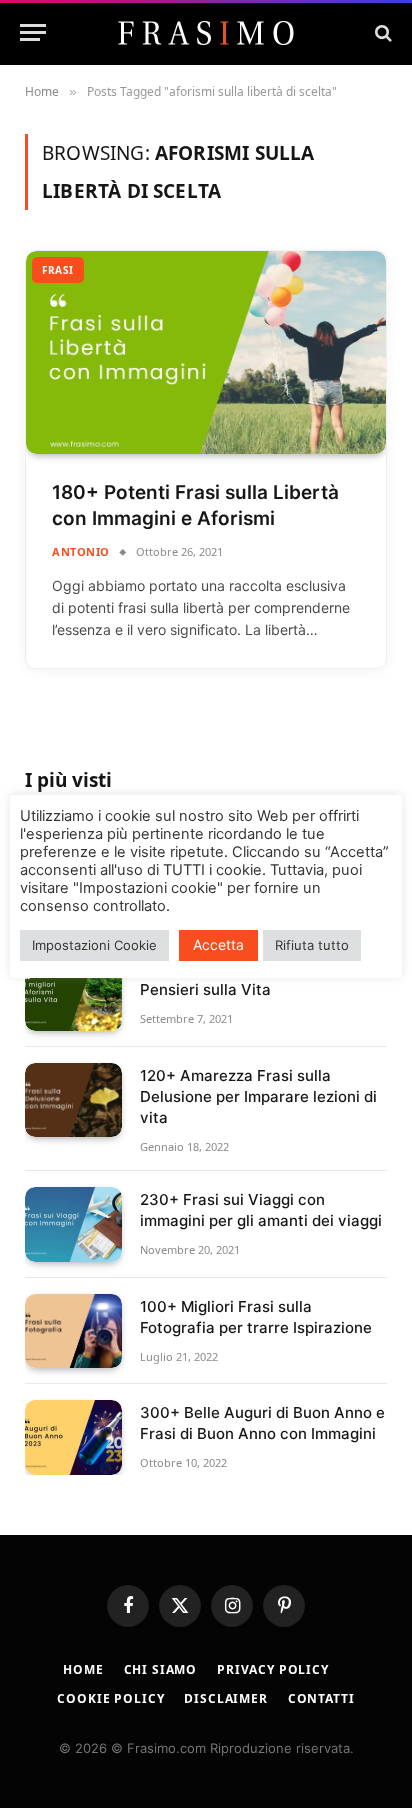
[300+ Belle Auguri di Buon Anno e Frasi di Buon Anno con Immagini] (73, 1437)
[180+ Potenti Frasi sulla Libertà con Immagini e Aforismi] (206, 352)
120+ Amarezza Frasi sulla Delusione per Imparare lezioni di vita (258, 1096)
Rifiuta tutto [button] (312, 945)
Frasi (58, 270)
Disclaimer (225, 1698)
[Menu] (33, 32)
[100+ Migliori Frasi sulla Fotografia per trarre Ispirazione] (73, 1331)
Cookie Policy (110, 1698)
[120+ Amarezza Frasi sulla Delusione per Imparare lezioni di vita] (73, 1100)
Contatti (321, 1698)
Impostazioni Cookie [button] (94, 945)
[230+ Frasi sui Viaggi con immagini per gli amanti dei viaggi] (73, 1224)
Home (83, 1669)
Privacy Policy (273, 1669)
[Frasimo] (206, 33)
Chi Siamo (161, 1669)
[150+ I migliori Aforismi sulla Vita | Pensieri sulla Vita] (73, 993)
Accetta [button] (218, 944)
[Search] (381, 32)
